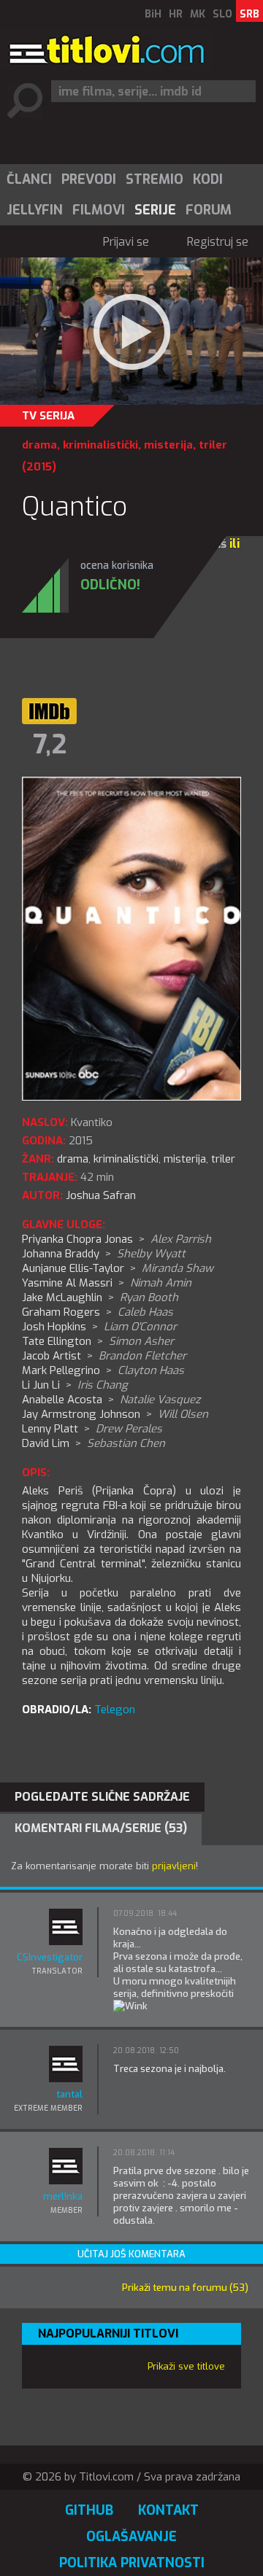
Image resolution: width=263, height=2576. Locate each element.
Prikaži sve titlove (186, 2366)
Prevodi (89, 179)
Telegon (115, 1710)
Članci (29, 179)
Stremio (155, 179)
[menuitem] (28, 179)
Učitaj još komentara (131, 2254)
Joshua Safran (101, 1195)
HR (176, 14)
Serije (155, 210)
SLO (222, 14)
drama (39, 445)
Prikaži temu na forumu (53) (185, 2288)
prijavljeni (174, 1866)
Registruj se (218, 242)
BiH (153, 14)
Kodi (208, 179)
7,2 (50, 745)
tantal (69, 2094)
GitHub (89, 2510)
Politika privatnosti (132, 2563)
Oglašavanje (131, 2537)
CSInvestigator (50, 1957)
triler (213, 445)
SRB (249, 14)
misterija (168, 445)
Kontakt (168, 2510)
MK (198, 14)
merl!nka (63, 2196)
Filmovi (99, 210)
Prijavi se (126, 242)
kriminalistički (100, 445)
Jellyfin (35, 210)
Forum (209, 210)
